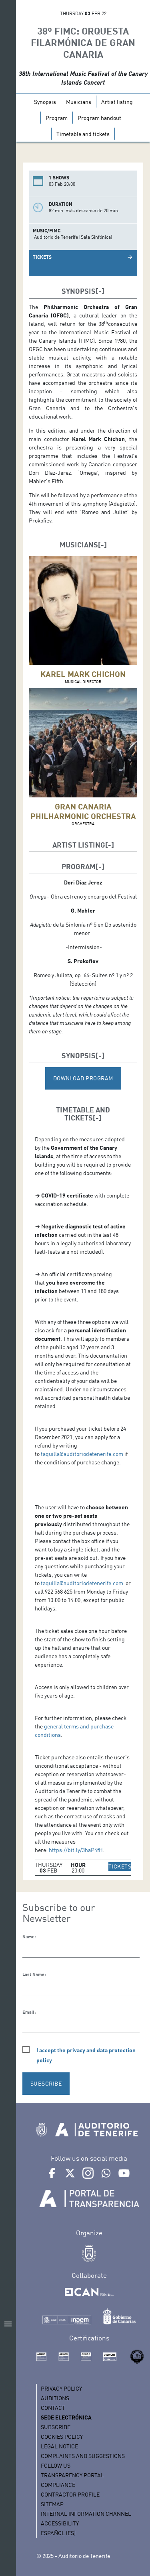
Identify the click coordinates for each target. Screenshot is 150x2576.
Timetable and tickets (83, 134)
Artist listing (117, 102)
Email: (29, 2012)
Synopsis (45, 102)
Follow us (56, 2465)
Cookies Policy (62, 2437)
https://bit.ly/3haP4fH (76, 1850)
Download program (83, 1078)
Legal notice (59, 2446)
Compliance (58, 2485)
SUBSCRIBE (46, 2083)
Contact (53, 2408)
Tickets (42, 257)
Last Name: (34, 1974)
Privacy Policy (61, 2388)
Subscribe (56, 2427)
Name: (29, 1937)
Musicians (79, 102)
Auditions (55, 2398)
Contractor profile (70, 2494)
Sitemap (52, 2504)
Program (57, 118)
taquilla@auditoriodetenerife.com (82, 1454)
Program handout (99, 118)
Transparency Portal (72, 2475)
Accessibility (60, 2523)
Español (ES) (58, 2533)
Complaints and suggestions (83, 2456)
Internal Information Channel (86, 2514)
